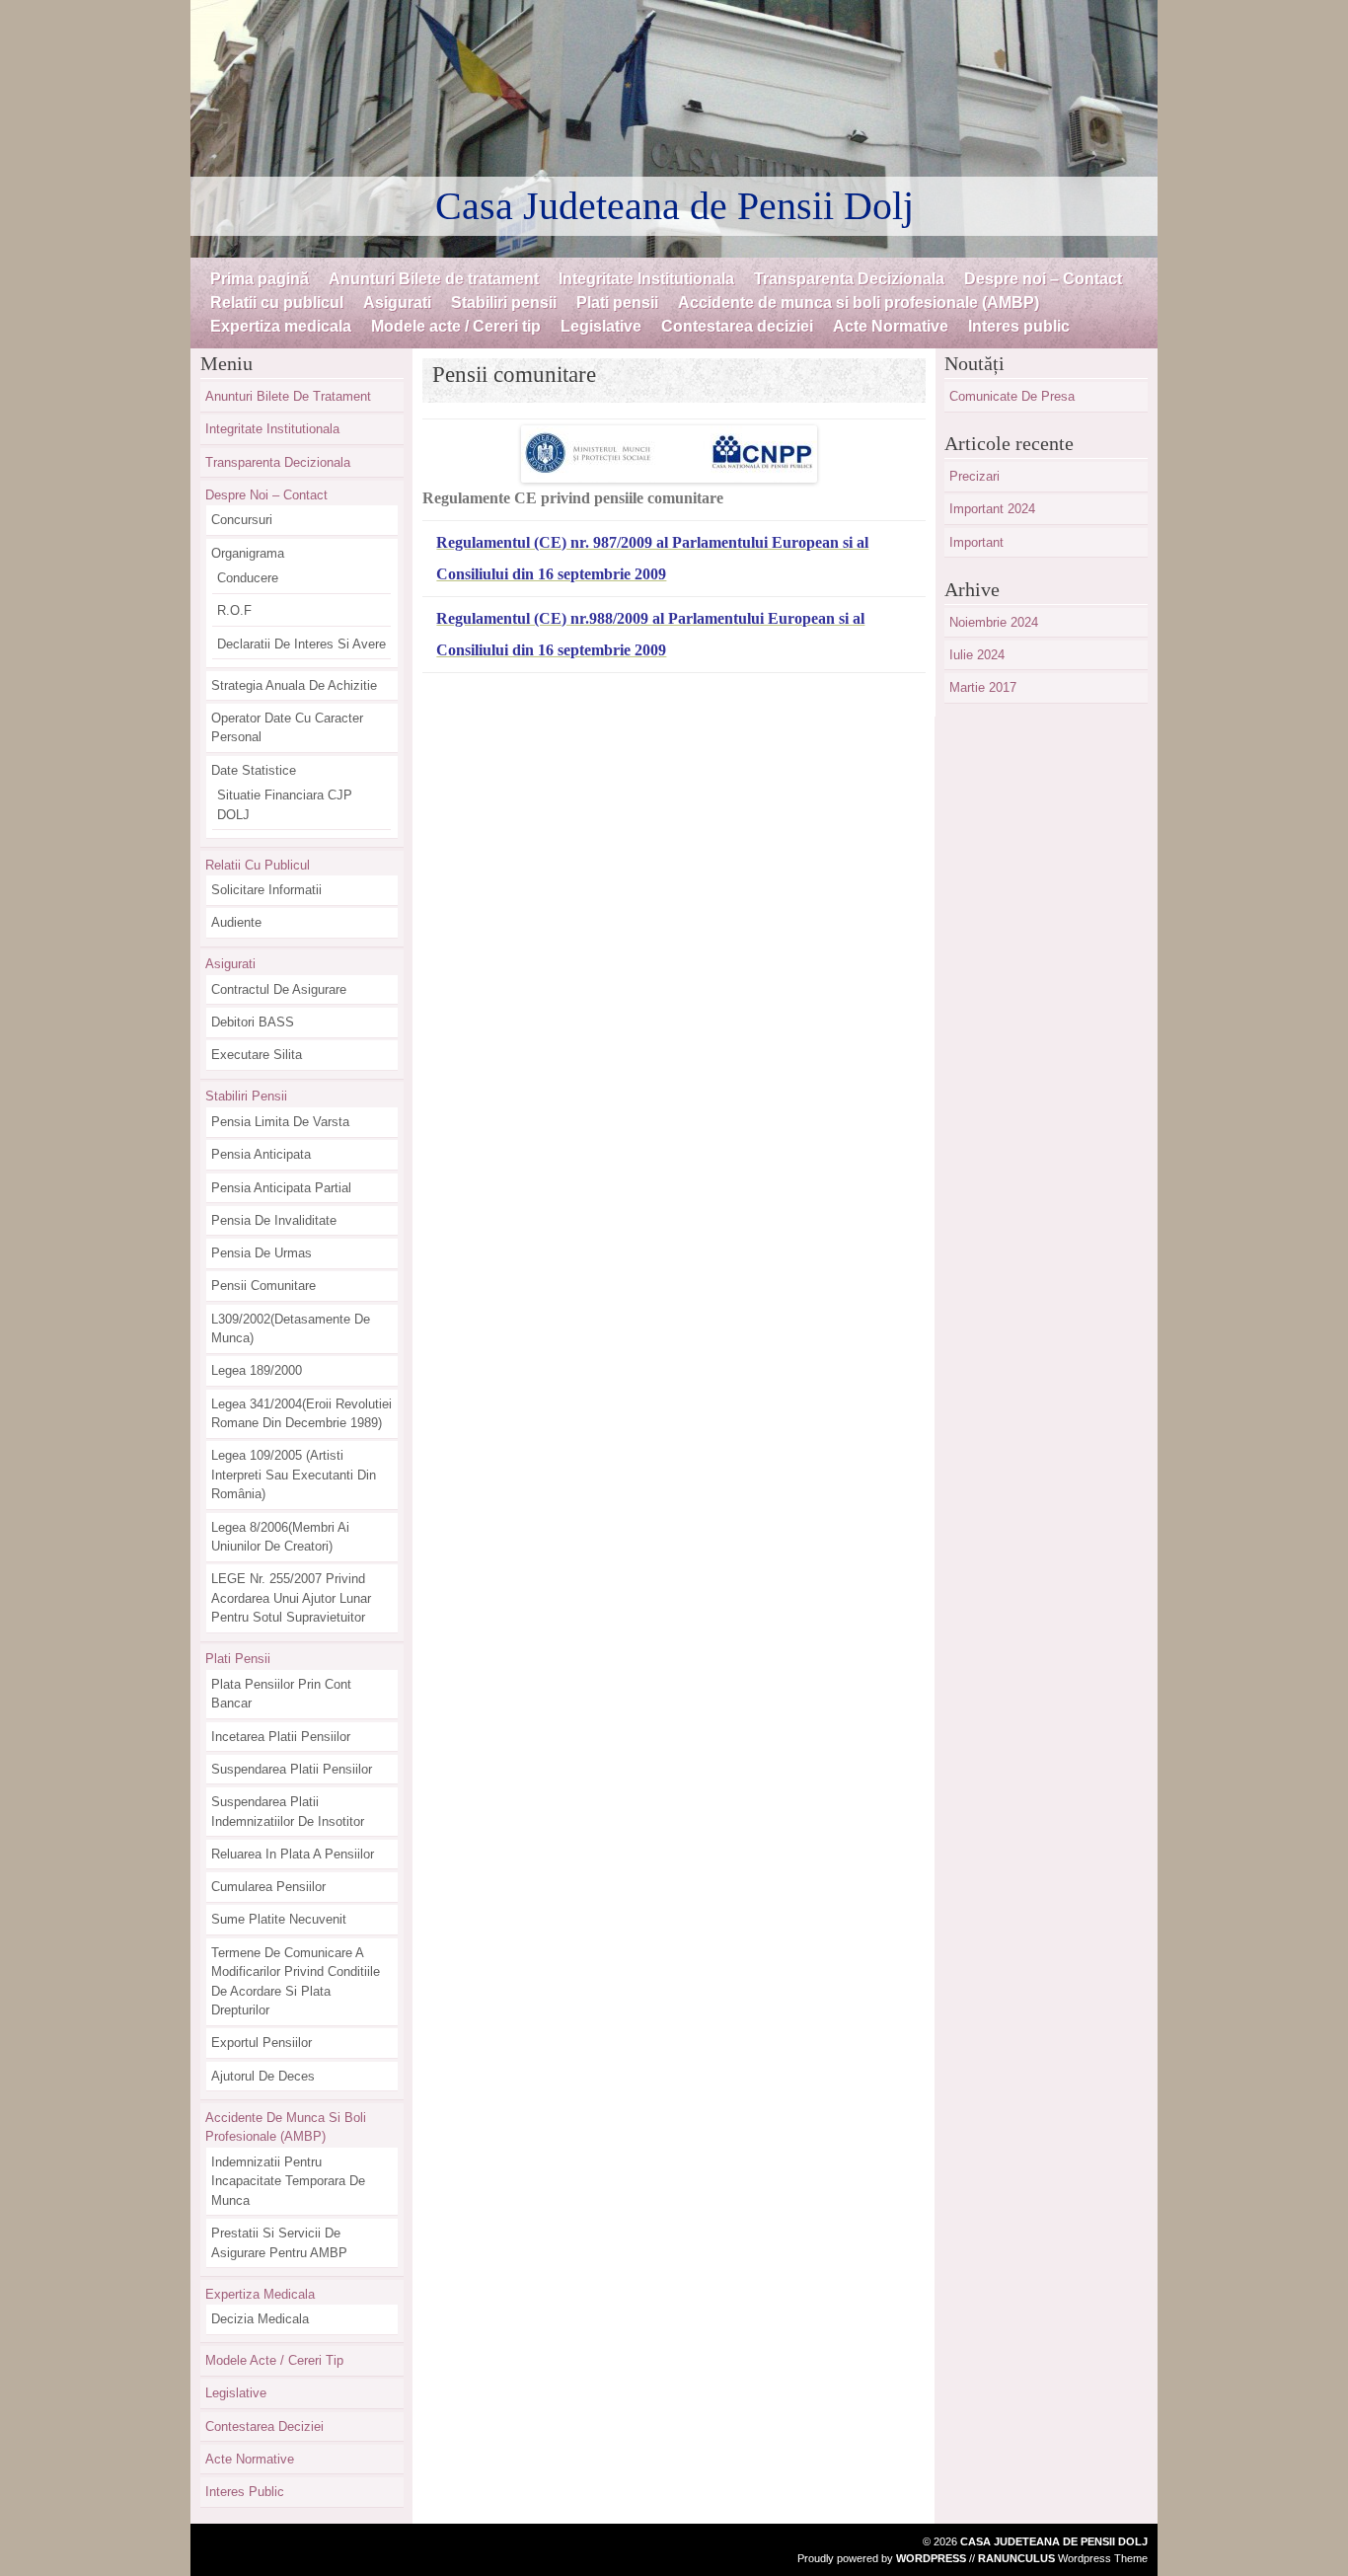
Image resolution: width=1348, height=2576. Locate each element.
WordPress (931, 2558)
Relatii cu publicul (277, 303)
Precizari (974, 476)
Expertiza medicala (281, 326)
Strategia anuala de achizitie (294, 685)
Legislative (601, 326)
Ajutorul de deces (263, 2076)
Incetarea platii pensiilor (281, 1737)
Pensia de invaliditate (274, 1220)
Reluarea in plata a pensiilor (293, 1854)
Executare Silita (257, 1055)
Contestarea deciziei (737, 326)
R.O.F (234, 610)
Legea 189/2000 (257, 1370)
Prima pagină (260, 279)
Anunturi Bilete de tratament (434, 279)
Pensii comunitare (263, 1286)
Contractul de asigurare (279, 989)
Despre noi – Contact (1043, 279)
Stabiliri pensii (504, 303)
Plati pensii (617, 303)
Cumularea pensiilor (268, 1887)
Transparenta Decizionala (849, 279)
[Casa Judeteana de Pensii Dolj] (674, 129)
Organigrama (248, 553)
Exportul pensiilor (262, 2043)
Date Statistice (254, 770)
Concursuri (242, 520)
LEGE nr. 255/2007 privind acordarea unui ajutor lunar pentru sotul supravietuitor (291, 1598)
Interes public (1019, 326)
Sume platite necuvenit (279, 1919)
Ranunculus (1016, 2558)
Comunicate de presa (1012, 396)
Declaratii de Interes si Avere (301, 644)
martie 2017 (983, 687)
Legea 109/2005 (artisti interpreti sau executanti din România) (294, 1475)
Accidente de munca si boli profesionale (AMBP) (859, 303)
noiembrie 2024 (994, 622)
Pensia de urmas (262, 1253)
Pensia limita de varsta (280, 1122)
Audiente (236, 922)
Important (976, 542)
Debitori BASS (253, 1022)
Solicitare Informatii (266, 890)
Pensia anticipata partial (281, 1188)
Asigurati (397, 303)
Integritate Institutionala (646, 279)
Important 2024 (992, 509)
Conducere (248, 578)
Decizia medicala (260, 2319)
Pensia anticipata (261, 1154)
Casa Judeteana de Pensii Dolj (674, 206)
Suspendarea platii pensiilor (292, 1769)
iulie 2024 (977, 655)
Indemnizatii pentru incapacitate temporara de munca (288, 2181)
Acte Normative (891, 326)
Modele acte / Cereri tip (456, 326)
